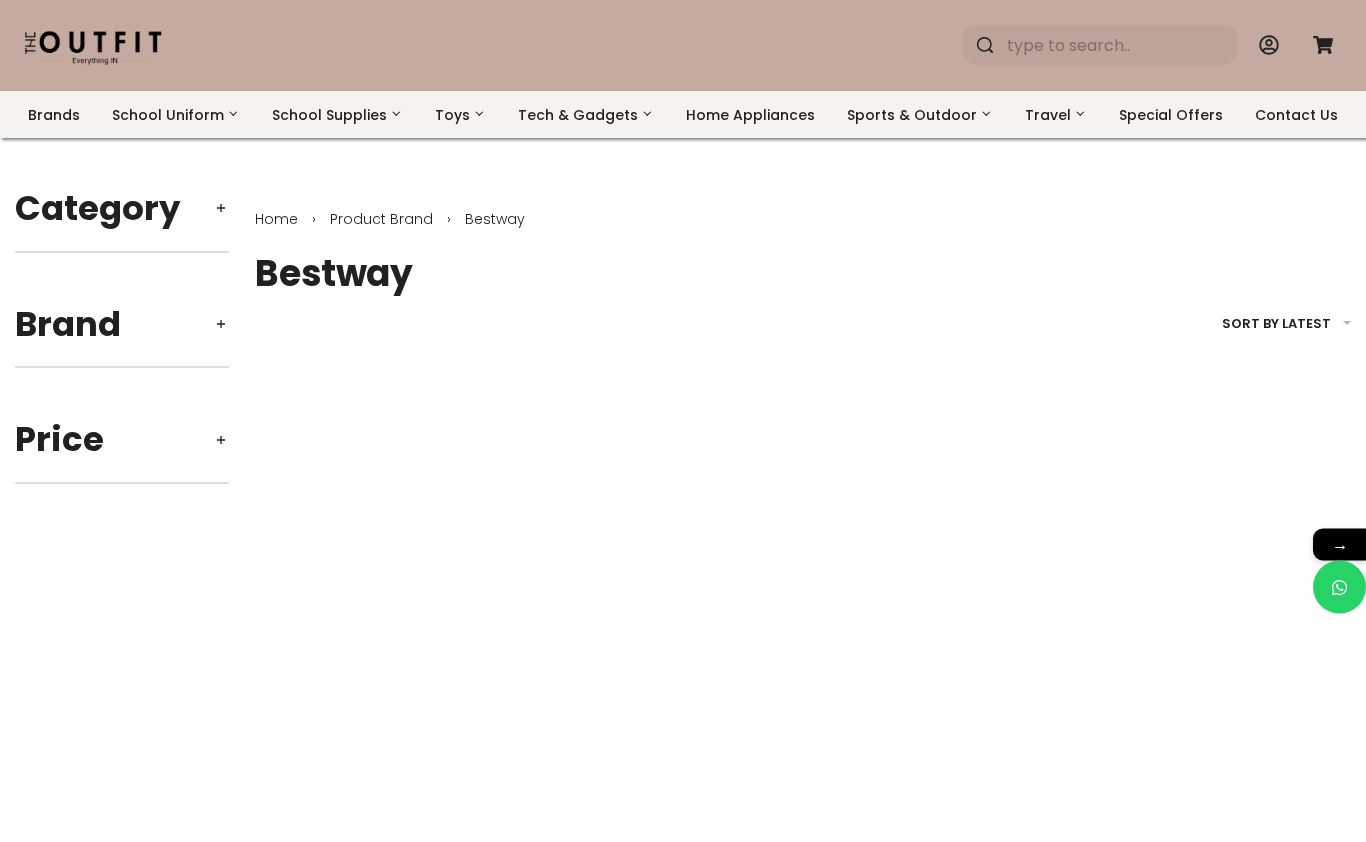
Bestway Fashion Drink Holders (367, 734)
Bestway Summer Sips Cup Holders (662, 734)
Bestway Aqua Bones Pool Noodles (1223, 734)
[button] (309, 819)
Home (276, 219)
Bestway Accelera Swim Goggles (936, 734)
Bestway (286, 708)
